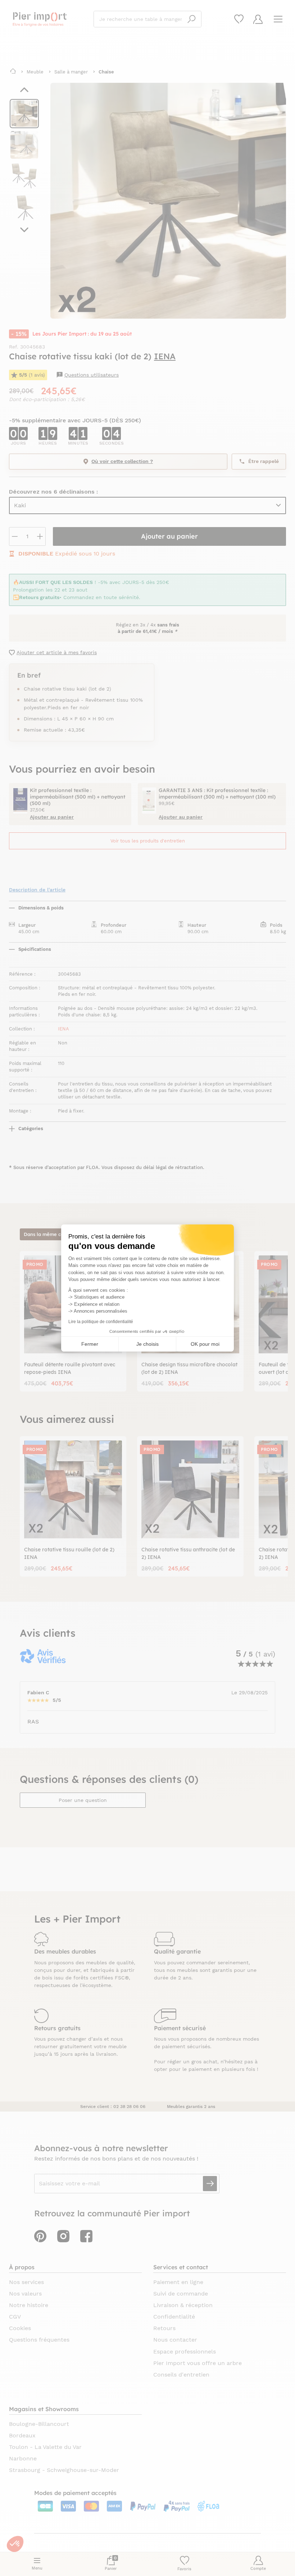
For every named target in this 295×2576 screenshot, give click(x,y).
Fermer (90, 1344)
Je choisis (147, 1344)
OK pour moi (205, 1344)
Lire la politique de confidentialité (101, 1322)
